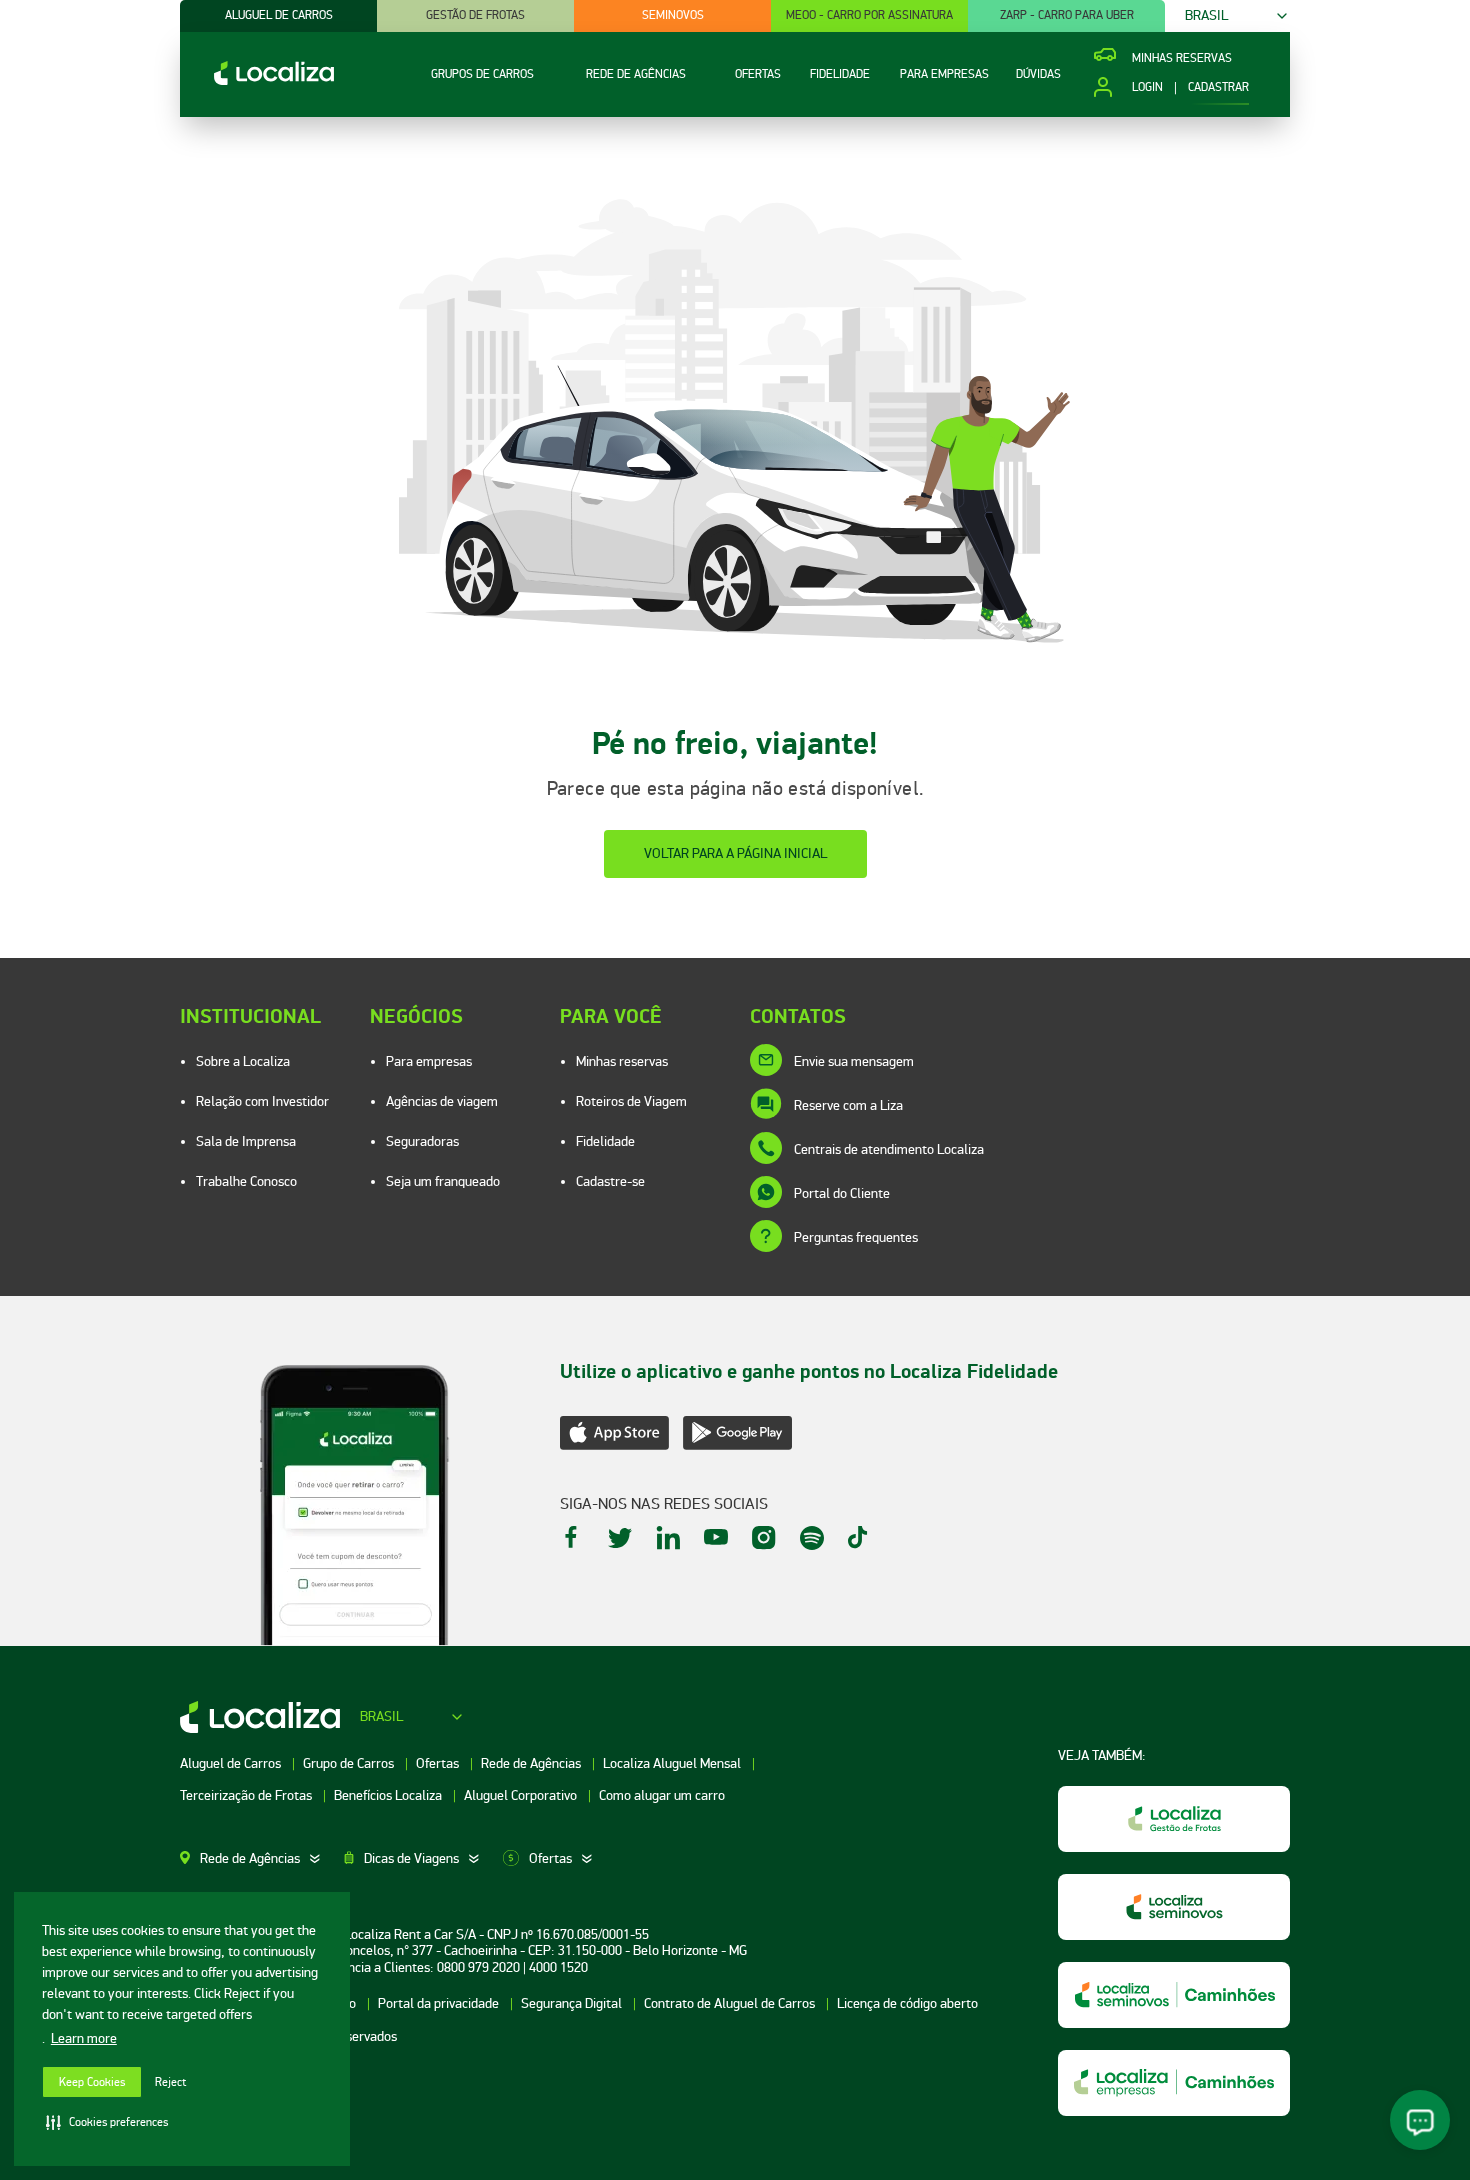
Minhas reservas (622, 1061)
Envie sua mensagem (854, 1061)
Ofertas (439, 1763)
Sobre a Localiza (243, 1061)
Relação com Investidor (262, 1101)
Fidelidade (605, 1141)
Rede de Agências (532, 1763)
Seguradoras (422, 1141)
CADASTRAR (1218, 88)
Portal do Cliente (842, 1193)
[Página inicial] (257, 80)
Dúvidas (1038, 74)
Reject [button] (170, 2082)
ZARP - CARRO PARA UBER (1067, 15)
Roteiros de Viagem (631, 1101)
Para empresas (429, 1061)
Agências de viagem (442, 1101)
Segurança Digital (573, 2003)
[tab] (262, 1859)
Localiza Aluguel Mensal (673, 1763)
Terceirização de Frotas (247, 1795)
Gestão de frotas (475, 15)
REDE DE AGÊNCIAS (636, 74)
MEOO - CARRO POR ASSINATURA (869, 15)
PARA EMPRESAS (944, 74)
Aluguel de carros (279, 15)
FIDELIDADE (840, 74)
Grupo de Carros (350, 1763)
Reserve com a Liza (848, 1105)
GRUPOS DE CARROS (482, 74)
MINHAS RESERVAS (1182, 59)
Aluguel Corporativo (522, 1795)
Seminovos (673, 15)
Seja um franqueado (443, 1181)
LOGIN (1147, 88)
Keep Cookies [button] (92, 2082)
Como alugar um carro (662, 1795)
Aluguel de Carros (232, 1763)
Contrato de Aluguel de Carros (731, 2003)
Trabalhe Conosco (246, 1181)
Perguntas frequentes (856, 1237)
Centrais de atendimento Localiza (889, 1149)
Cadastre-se (610, 1181)
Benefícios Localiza (389, 1795)
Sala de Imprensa (246, 1141)
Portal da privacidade (440, 2003)
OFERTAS (758, 74)
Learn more (84, 2038)
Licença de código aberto (907, 2003)
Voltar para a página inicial (735, 853)
